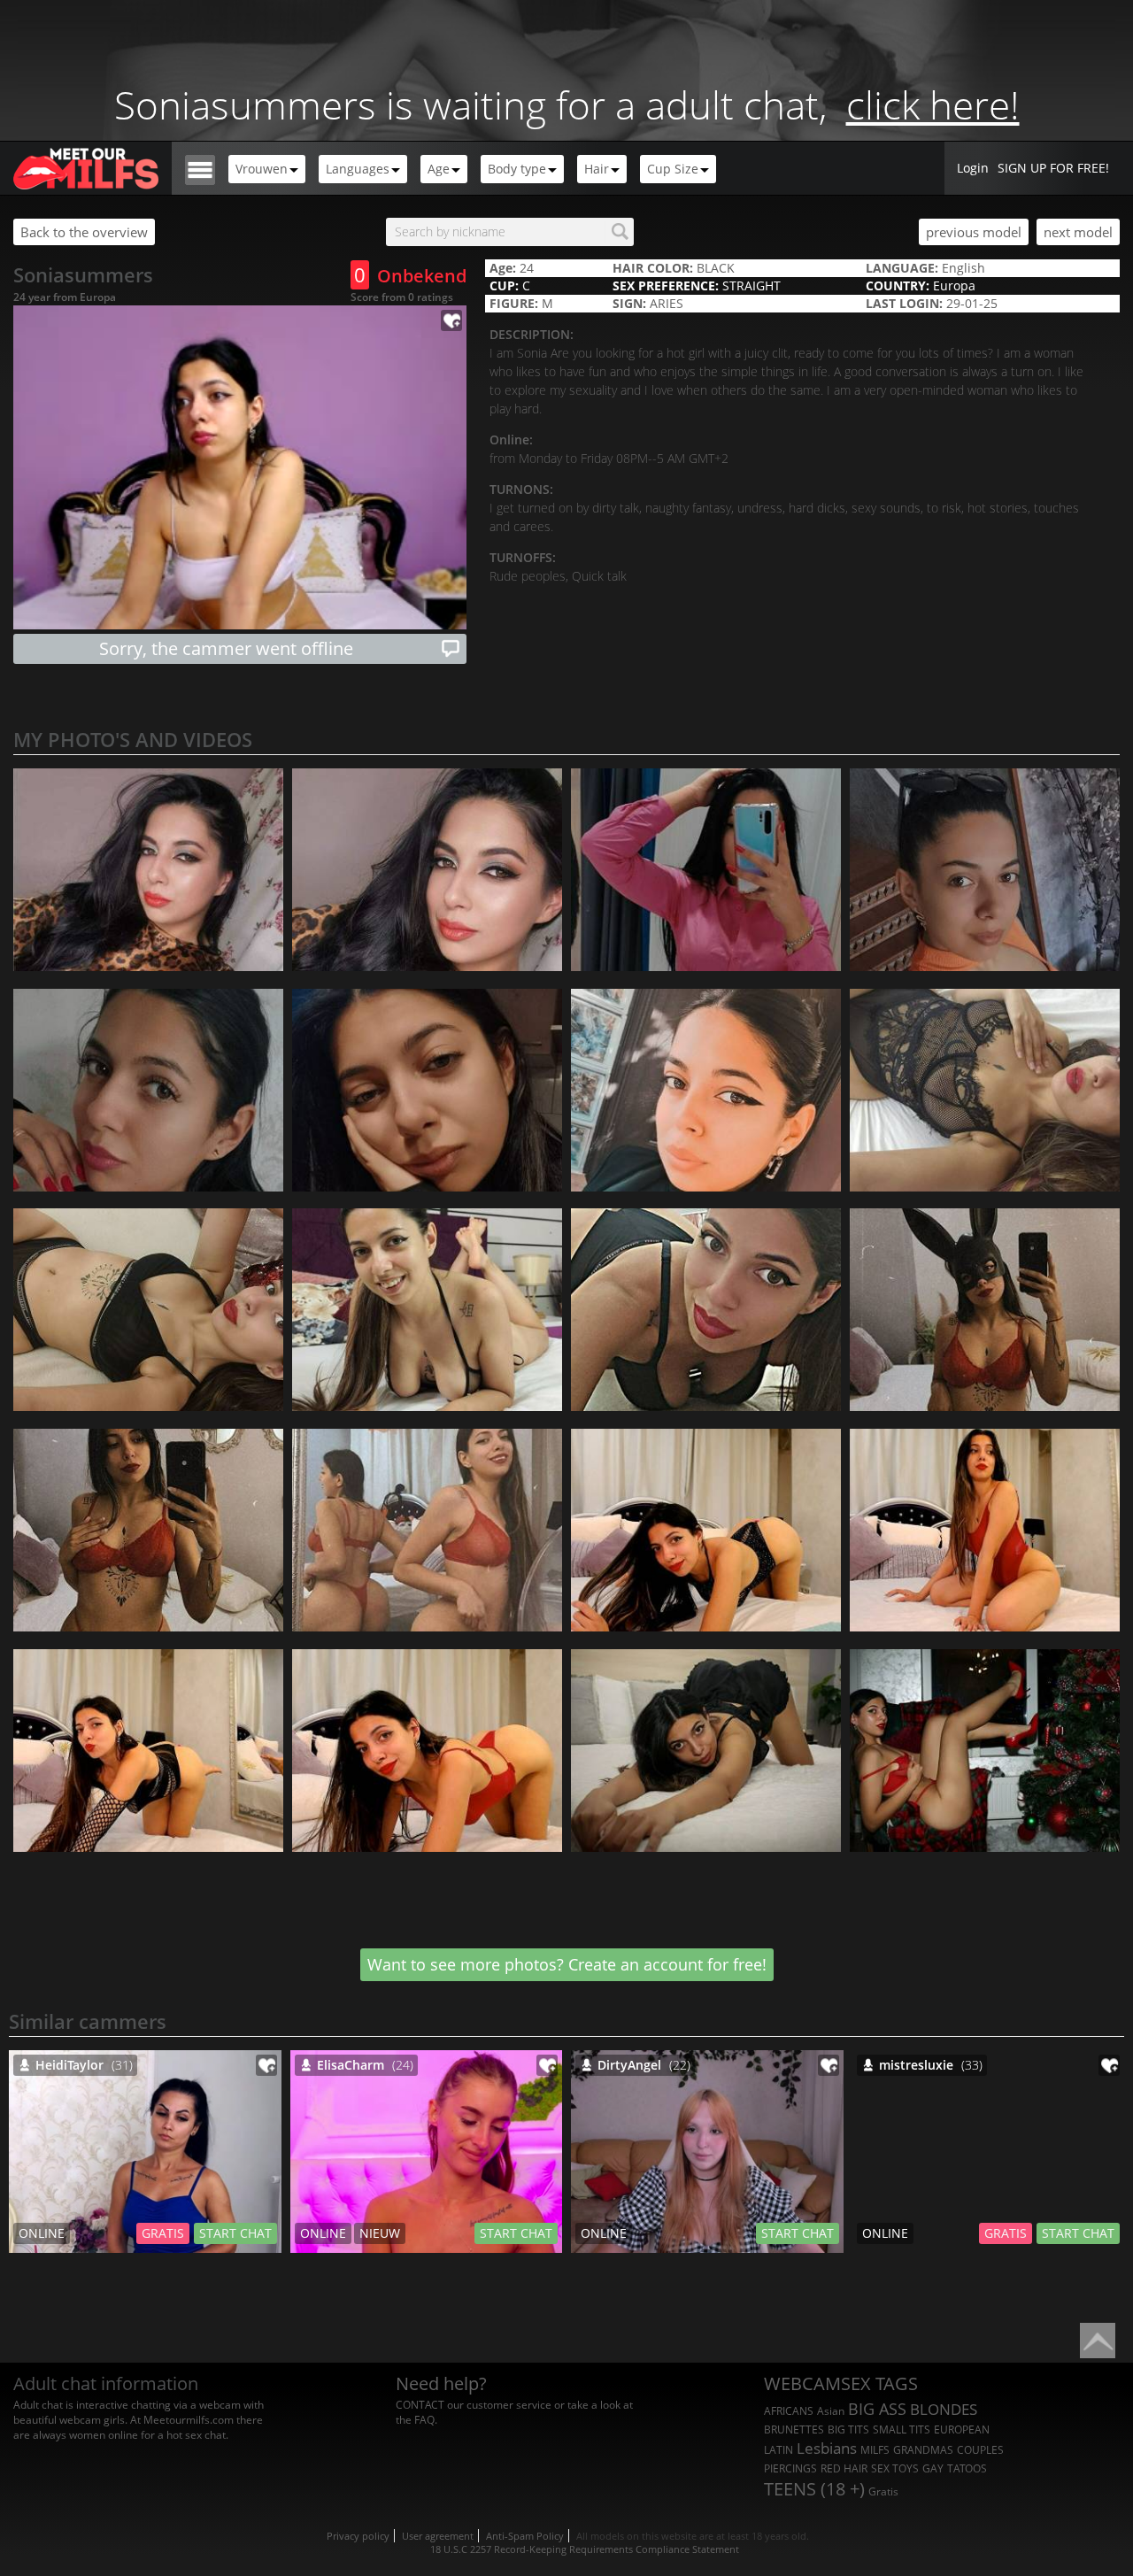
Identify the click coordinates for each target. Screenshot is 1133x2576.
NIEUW (380, 2233)
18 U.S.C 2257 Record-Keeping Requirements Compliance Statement (585, 2549)
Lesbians (827, 2448)
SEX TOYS (895, 2468)
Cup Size (673, 169)
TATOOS (967, 2468)
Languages (358, 169)
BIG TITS (848, 2429)
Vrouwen (262, 169)
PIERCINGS (790, 2468)
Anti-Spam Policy (525, 2536)
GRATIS (163, 2233)
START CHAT (235, 2233)
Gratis (883, 2491)
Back (84, 232)
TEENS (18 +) (814, 2489)
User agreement (438, 2536)
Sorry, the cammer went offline (226, 648)
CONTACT (420, 2405)
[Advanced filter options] (200, 169)
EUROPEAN (962, 2429)
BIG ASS (877, 2409)
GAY (933, 2468)
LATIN (778, 2450)
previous (974, 232)
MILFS (875, 2450)
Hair (597, 169)
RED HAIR (844, 2468)
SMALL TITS (902, 2429)
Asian (831, 2411)
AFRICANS (789, 2411)
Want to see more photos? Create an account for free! (567, 1964)
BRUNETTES (794, 2429)
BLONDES (944, 2409)
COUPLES (980, 2450)
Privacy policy (358, 2536)
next (1078, 232)
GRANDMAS (923, 2450)
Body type (517, 169)
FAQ (424, 2420)
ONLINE (42, 2233)
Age (439, 169)
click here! (933, 104)
